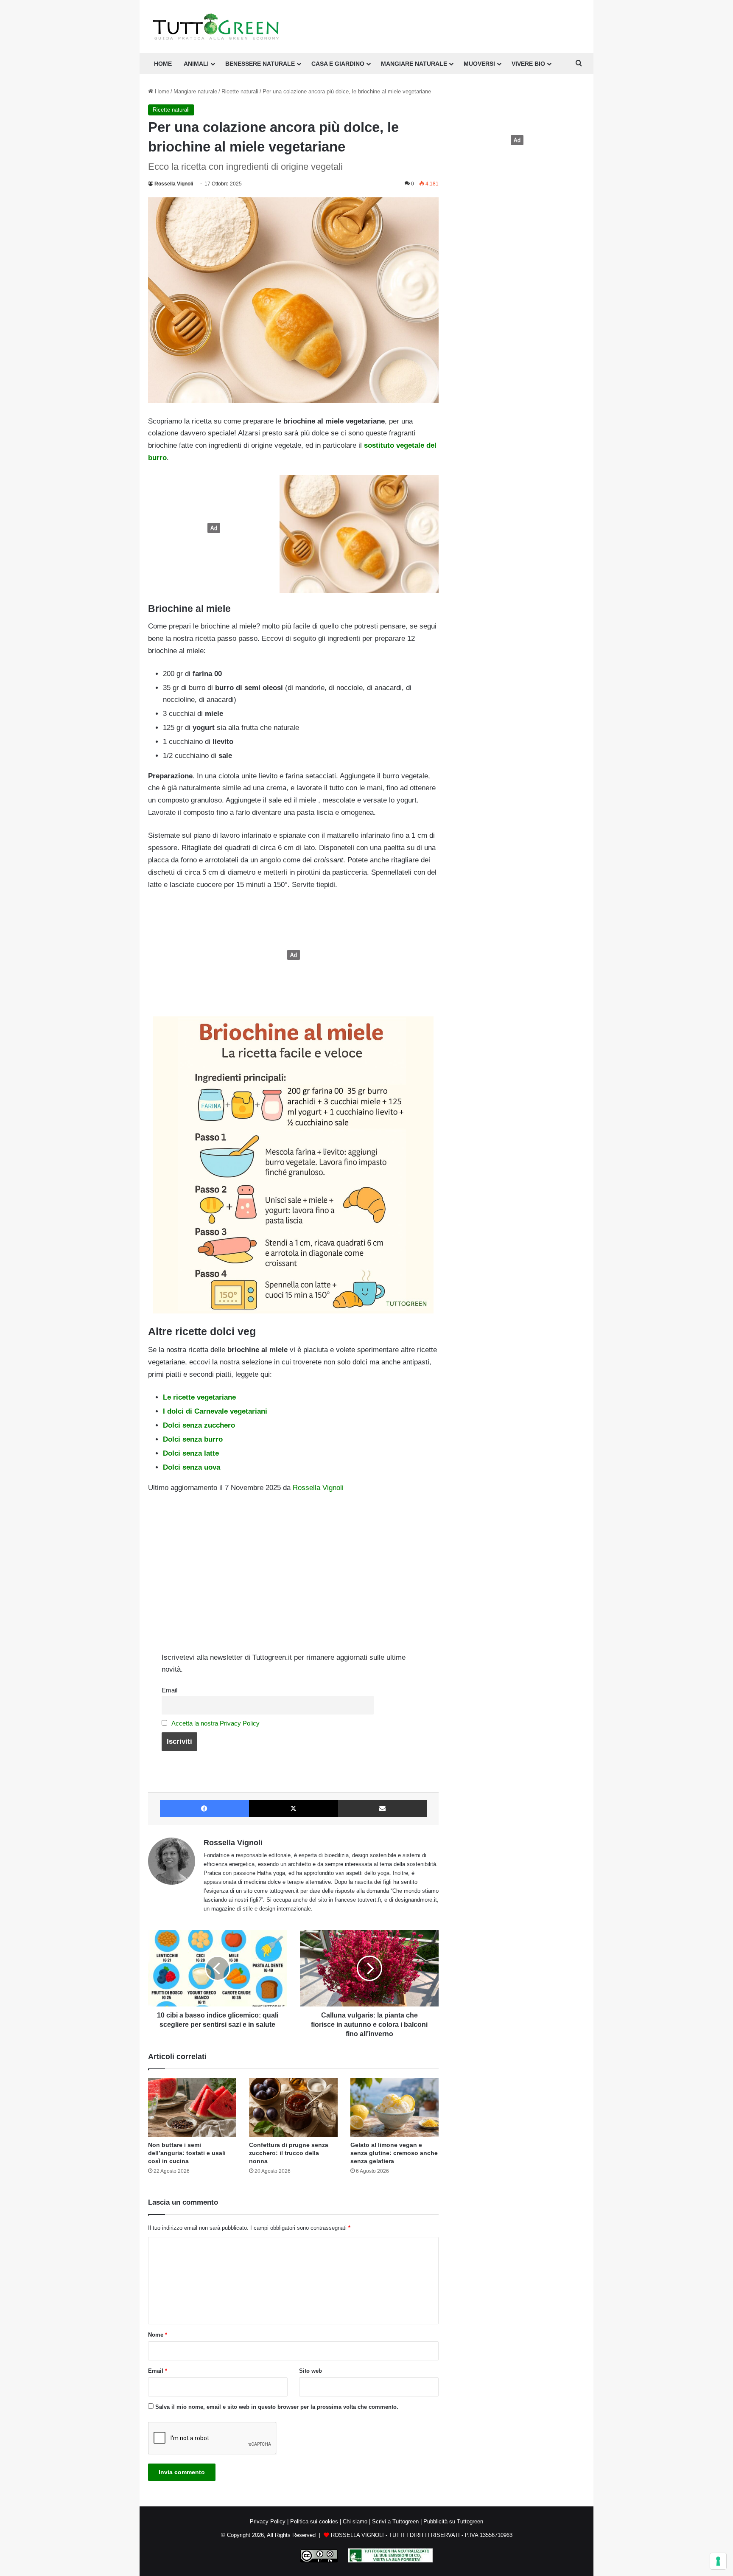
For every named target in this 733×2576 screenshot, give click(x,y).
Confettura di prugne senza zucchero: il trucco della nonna (289, 2153)
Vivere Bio (528, 64)
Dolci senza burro (193, 1439)
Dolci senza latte (191, 1453)
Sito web (311, 2371)
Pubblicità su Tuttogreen (453, 2521)
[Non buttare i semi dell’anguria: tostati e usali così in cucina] (192, 2107)
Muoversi (479, 64)
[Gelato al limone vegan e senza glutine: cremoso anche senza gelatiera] (394, 2107)
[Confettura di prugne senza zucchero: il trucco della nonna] (293, 2107)
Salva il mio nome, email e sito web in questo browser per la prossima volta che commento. (277, 2407)
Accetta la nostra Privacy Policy (215, 1723)
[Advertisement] (212, 528)
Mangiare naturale (414, 64)
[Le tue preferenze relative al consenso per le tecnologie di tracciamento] (718, 2561)
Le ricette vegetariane (199, 1397)
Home (161, 91)
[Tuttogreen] (216, 27)
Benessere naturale (260, 64)
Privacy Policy (268, 2521)
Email (169, 1690)
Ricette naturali (240, 91)
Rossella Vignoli (174, 184)
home (163, 64)
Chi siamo (355, 2521)
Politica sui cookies (314, 2521)
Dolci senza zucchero (199, 1425)
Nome (158, 2335)
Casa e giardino (338, 64)
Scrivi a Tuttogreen (395, 2521)
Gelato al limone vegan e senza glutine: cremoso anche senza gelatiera (394, 2153)
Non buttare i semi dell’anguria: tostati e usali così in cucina (187, 2153)
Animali (196, 64)
